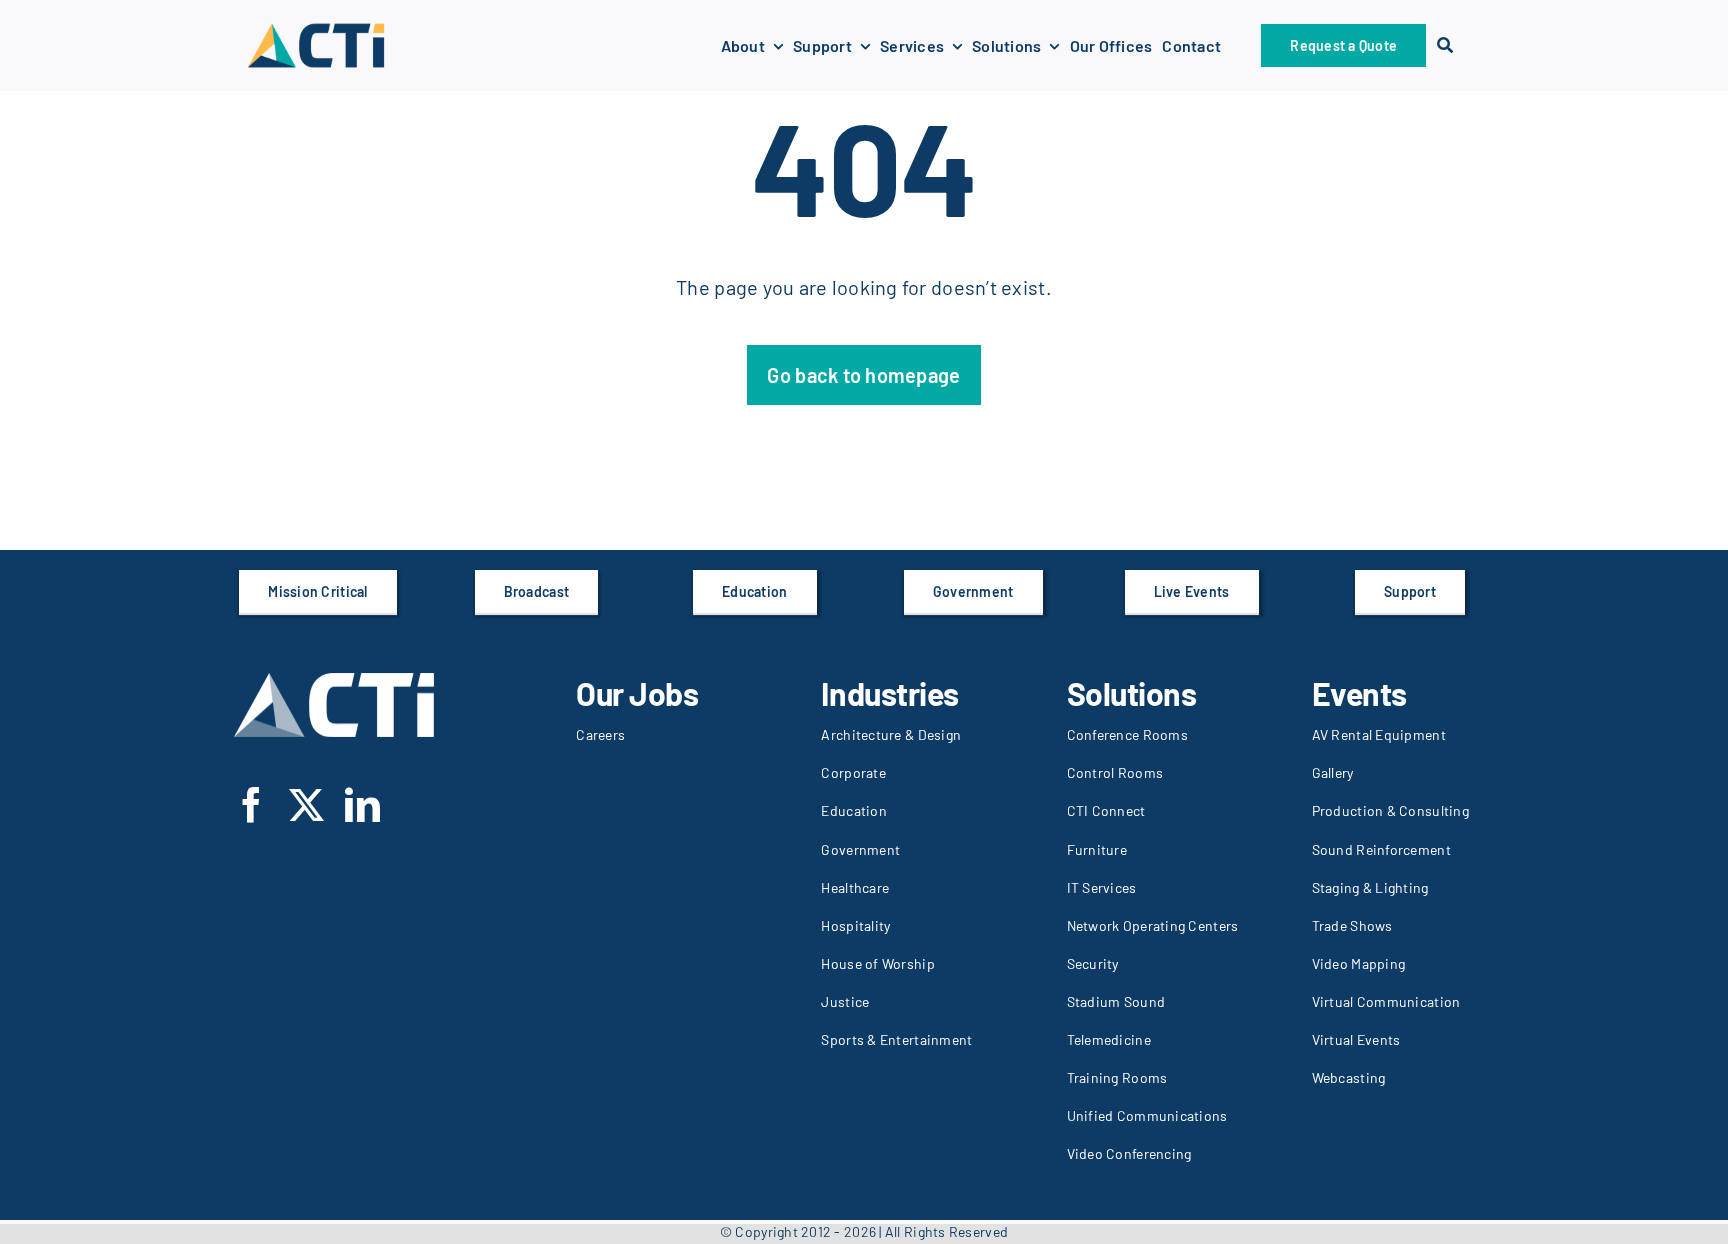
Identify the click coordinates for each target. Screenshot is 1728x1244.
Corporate (853, 772)
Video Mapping (1359, 963)
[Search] (1445, 45)
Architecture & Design (891, 734)
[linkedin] (362, 804)
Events (1359, 693)
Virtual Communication (1386, 1001)
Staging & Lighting (1370, 887)
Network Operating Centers (1153, 925)
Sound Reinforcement (1381, 849)
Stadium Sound (1116, 1001)
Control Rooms (1115, 772)
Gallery (1333, 772)
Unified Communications (1147, 1115)
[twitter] (306, 804)
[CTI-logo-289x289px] (316, 29)
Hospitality (855, 925)
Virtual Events (1356, 1039)
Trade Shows (1352, 925)
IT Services (1102, 887)
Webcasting (1349, 1077)
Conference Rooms (1127, 734)
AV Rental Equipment (1379, 734)
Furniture (1097, 849)
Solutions (1132, 693)
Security (1093, 963)
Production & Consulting (1390, 810)
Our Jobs (637, 693)
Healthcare (855, 887)
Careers (600, 734)
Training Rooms (1117, 1077)
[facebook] (251, 804)
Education (853, 810)
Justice (845, 1001)
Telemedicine (1109, 1039)
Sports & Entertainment (896, 1039)
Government (860, 849)
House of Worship (877, 963)
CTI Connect (1106, 810)
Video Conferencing (1129, 1153)
